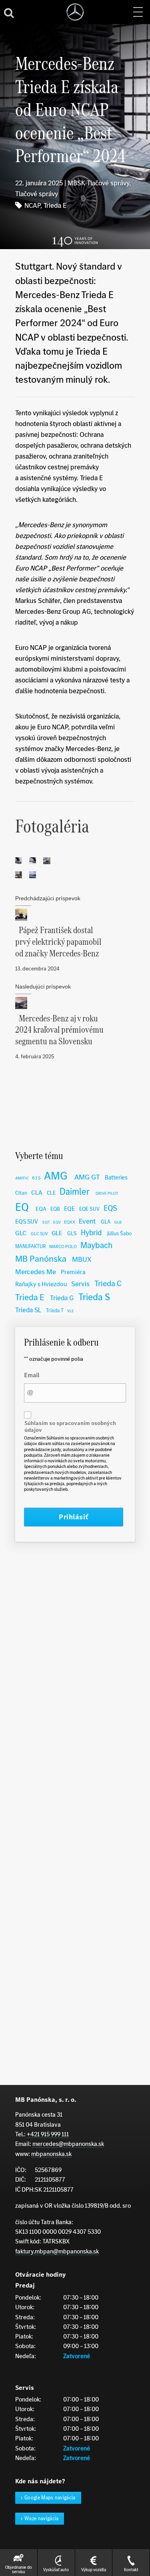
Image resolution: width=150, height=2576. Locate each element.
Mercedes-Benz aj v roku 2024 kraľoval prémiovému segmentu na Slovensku (59, 1030)
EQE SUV (89, 1209)
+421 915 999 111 (48, 2134)
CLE (51, 1193)
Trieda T (55, 1310)
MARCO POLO (63, 1246)
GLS (72, 1233)
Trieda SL (28, 1310)
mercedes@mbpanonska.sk (68, 2144)
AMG (56, 1176)
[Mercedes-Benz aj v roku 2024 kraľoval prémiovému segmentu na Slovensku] (75, 1003)
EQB (55, 1209)
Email (32, 1375)
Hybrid (91, 1233)
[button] (138, 12)
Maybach (96, 1245)
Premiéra (73, 1272)
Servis (80, 1284)
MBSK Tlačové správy (98, 183)
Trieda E (55, 205)
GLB (118, 1222)
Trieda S (94, 1297)
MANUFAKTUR (30, 1246)
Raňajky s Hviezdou (41, 1284)
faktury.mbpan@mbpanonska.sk (57, 2251)
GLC (21, 1233)
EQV (57, 1222)
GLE (57, 1233)
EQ (22, 1207)
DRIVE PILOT (107, 1193)
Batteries (116, 1177)
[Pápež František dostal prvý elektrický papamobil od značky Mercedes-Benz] (75, 915)
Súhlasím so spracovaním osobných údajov (70, 1427)
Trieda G (62, 1298)
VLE (71, 1311)
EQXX (70, 1222)
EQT (46, 1222)
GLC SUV (39, 1234)
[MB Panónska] (75, 12)
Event (87, 1221)
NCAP (32, 205)
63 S (36, 1178)
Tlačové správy (37, 194)
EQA (41, 1209)
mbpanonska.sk (51, 2154)
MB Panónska (41, 1259)
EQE (69, 1209)
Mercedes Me (36, 1272)
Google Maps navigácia (50, 2498)
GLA (106, 1222)
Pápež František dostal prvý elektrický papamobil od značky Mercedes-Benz (58, 942)
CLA (37, 1193)
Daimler (75, 1192)
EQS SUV (27, 1221)
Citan (21, 1193)
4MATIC (22, 1178)
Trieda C (108, 1283)
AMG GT (87, 1177)
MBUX (82, 1259)
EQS (110, 1208)
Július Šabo (119, 1233)
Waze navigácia (42, 2518)
